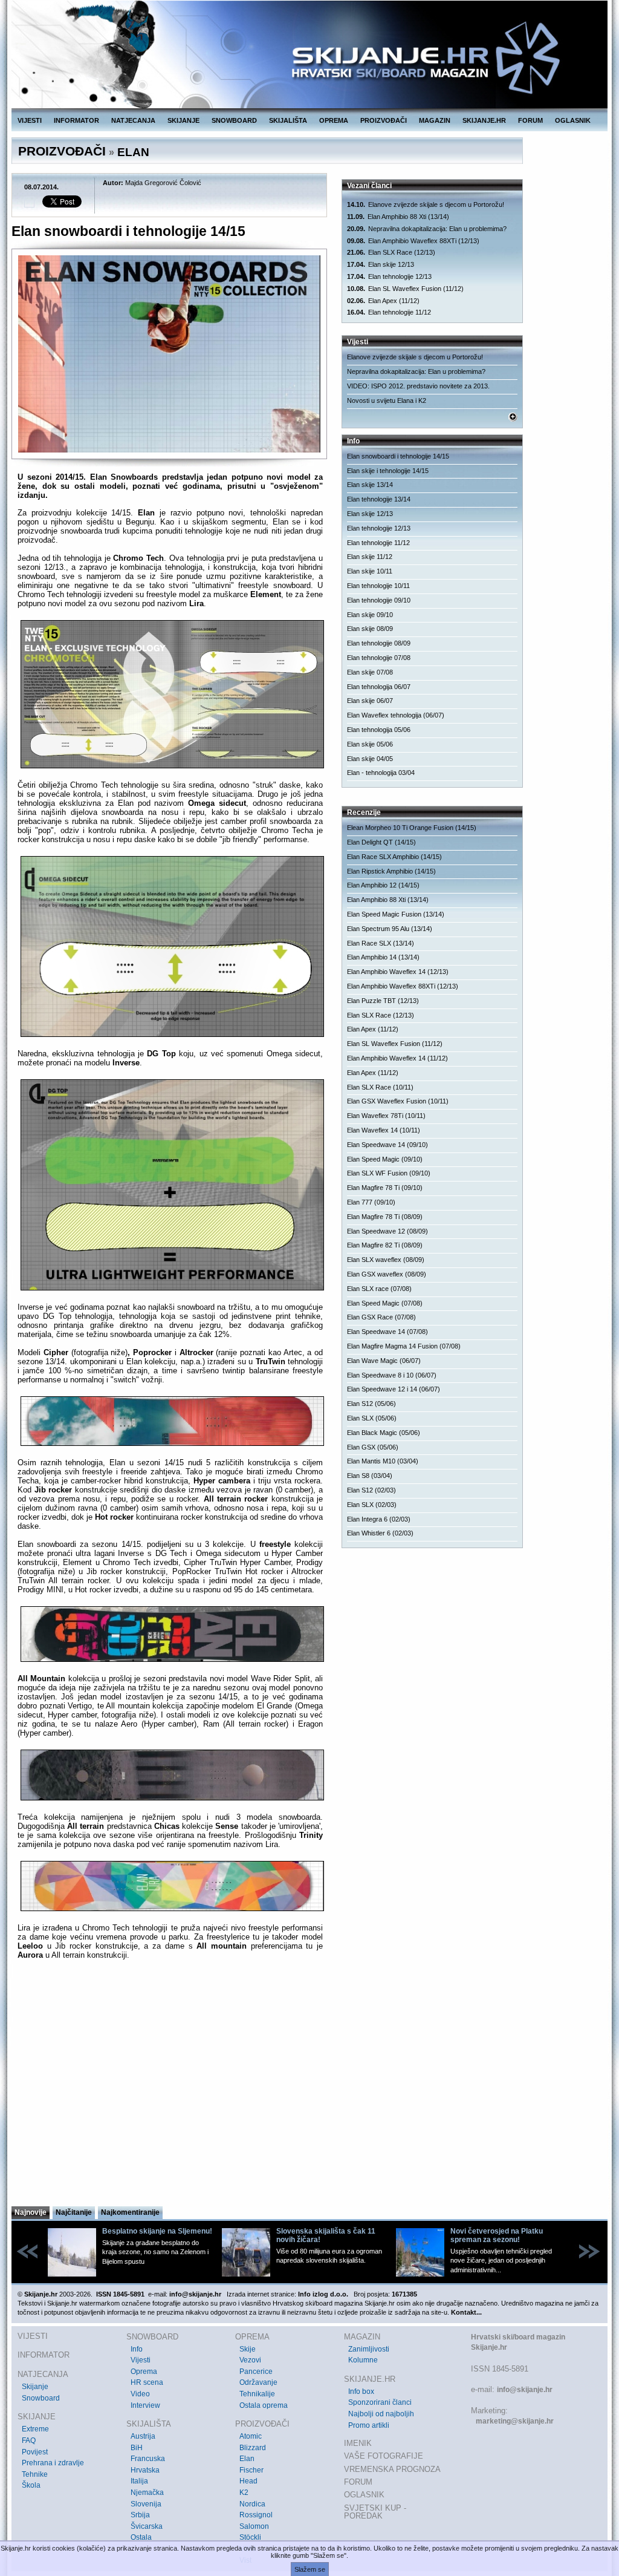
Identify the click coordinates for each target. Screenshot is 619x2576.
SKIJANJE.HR (484, 120)
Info (137, 2349)
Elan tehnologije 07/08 (379, 658)
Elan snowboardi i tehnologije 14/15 (398, 456)
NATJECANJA (133, 120)
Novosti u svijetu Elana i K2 (387, 400)
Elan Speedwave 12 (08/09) (387, 1231)
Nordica (252, 2504)
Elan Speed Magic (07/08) (385, 1303)
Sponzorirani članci (380, 2402)
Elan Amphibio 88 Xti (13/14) (398, 217)
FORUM (530, 120)
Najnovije (31, 2212)
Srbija (140, 2515)
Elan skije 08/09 (370, 629)
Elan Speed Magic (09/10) (385, 1159)
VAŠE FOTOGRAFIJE (384, 2456)
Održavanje (258, 2382)
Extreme (35, 2429)
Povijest (35, 2452)
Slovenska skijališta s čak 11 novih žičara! (326, 2235)
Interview (145, 2405)
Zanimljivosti (369, 2349)
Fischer (251, 2470)
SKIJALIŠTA (288, 120)
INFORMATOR (76, 120)
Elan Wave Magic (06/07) (384, 1361)
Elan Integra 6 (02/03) (379, 1519)
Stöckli (250, 2537)
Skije (248, 2349)
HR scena (147, 2382)
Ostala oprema (264, 2405)
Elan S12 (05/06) (371, 1404)
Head (248, 2481)
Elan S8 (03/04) (370, 1476)
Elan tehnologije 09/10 (379, 600)
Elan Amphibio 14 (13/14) (383, 957)
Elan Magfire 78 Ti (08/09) (385, 1217)
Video (140, 2394)
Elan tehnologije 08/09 (379, 643)
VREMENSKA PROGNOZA (392, 2469)
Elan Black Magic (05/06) (384, 1433)
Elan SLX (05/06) (372, 1418)
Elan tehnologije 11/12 (389, 312)
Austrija (143, 2436)
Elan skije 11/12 (370, 557)
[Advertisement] (170, 2087)
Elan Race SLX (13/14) (381, 943)
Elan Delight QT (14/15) (381, 842)
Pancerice (256, 2372)
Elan (247, 2459)
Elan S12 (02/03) (371, 1490)
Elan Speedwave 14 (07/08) (387, 1332)
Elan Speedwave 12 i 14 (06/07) (394, 1389)
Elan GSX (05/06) (373, 1447)
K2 (244, 2493)
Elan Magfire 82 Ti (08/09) (385, 1245)
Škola (31, 2485)
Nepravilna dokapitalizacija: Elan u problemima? (427, 229)
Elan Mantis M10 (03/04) (383, 1461)
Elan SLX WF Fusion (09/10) (389, 1173)
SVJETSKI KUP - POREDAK (375, 2512)
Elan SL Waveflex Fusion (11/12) (405, 289)
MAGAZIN (435, 120)
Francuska (148, 2459)
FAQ (29, 2440)
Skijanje (35, 2387)
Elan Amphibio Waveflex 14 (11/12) (397, 1058)
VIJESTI (30, 120)
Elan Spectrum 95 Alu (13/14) (390, 929)
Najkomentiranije (130, 2212)
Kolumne (363, 2360)
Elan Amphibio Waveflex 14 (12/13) (398, 972)
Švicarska (147, 2526)
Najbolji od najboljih (381, 2414)
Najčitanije (74, 2212)
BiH (137, 2448)
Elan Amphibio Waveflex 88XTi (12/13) (413, 241)
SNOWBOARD (234, 120)
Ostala (141, 2537)
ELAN (133, 152)
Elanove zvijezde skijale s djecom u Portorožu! (426, 204)
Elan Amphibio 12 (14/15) (383, 885)
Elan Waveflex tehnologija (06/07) (396, 715)
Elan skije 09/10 (370, 615)
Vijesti (141, 2360)
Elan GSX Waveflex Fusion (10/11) (398, 1101)
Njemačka (147, 2493)
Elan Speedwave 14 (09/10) (387, 1145)
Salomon (254, 2526)
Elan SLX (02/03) (372, 1505)
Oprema (144, 2372)
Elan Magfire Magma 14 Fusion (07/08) (404, 1346)
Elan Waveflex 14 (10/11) (384, 1130)
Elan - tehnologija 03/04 (381, 773)
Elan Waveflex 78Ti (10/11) (386, 1116)
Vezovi (250, 2360)
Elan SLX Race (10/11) (380, 1087)
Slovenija (146, 2504)
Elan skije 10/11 (370, 571)
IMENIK (358, 2443)
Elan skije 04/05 (370, 759)
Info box (361, 2391)
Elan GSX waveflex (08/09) (387, 1274)
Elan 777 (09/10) (371, 1202)
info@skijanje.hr (525, 2390)
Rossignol (256, 2515)
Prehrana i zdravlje (53, 2463)
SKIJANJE (183, 120)
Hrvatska (145, 2470)
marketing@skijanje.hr (515, 2421)
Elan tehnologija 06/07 (379, 687)
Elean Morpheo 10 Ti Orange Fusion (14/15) (412, 828)
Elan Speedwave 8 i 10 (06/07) (392, 1375)
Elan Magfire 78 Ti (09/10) (385, 1188)
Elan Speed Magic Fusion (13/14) (396, 914)
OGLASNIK (573, 120)
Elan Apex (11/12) (383, 301)
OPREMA (334, 120)
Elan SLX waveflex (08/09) (386, 1260)
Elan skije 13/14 (370, 485)
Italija (139, 2481)
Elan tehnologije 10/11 (378, 586)
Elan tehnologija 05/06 (379, 730)
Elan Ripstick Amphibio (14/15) (391, 871)
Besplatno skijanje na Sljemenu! (157, 2231)
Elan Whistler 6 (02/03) (380, 1533)
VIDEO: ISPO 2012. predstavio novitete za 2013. (418, 386)
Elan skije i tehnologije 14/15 (388, 471)
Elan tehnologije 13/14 (379, 499)
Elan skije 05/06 (370, 744)
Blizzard (253, 2448)
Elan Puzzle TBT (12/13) (383, 1001)
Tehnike (35, 2474)
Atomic (251, 2436)
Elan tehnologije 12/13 (389, 276)
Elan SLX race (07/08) (379, 1289)
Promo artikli (369, 2425)
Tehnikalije (257, 2394)
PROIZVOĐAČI (384, 120)
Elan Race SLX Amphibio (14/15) (394, 857)
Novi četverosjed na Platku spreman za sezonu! (497, 2235)
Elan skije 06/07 (370, 701)
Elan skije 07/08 (370, 672)
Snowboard (41, 2398)
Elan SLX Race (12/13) (391, 252)
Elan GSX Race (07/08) (381, 1317)
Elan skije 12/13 (381, 264)
